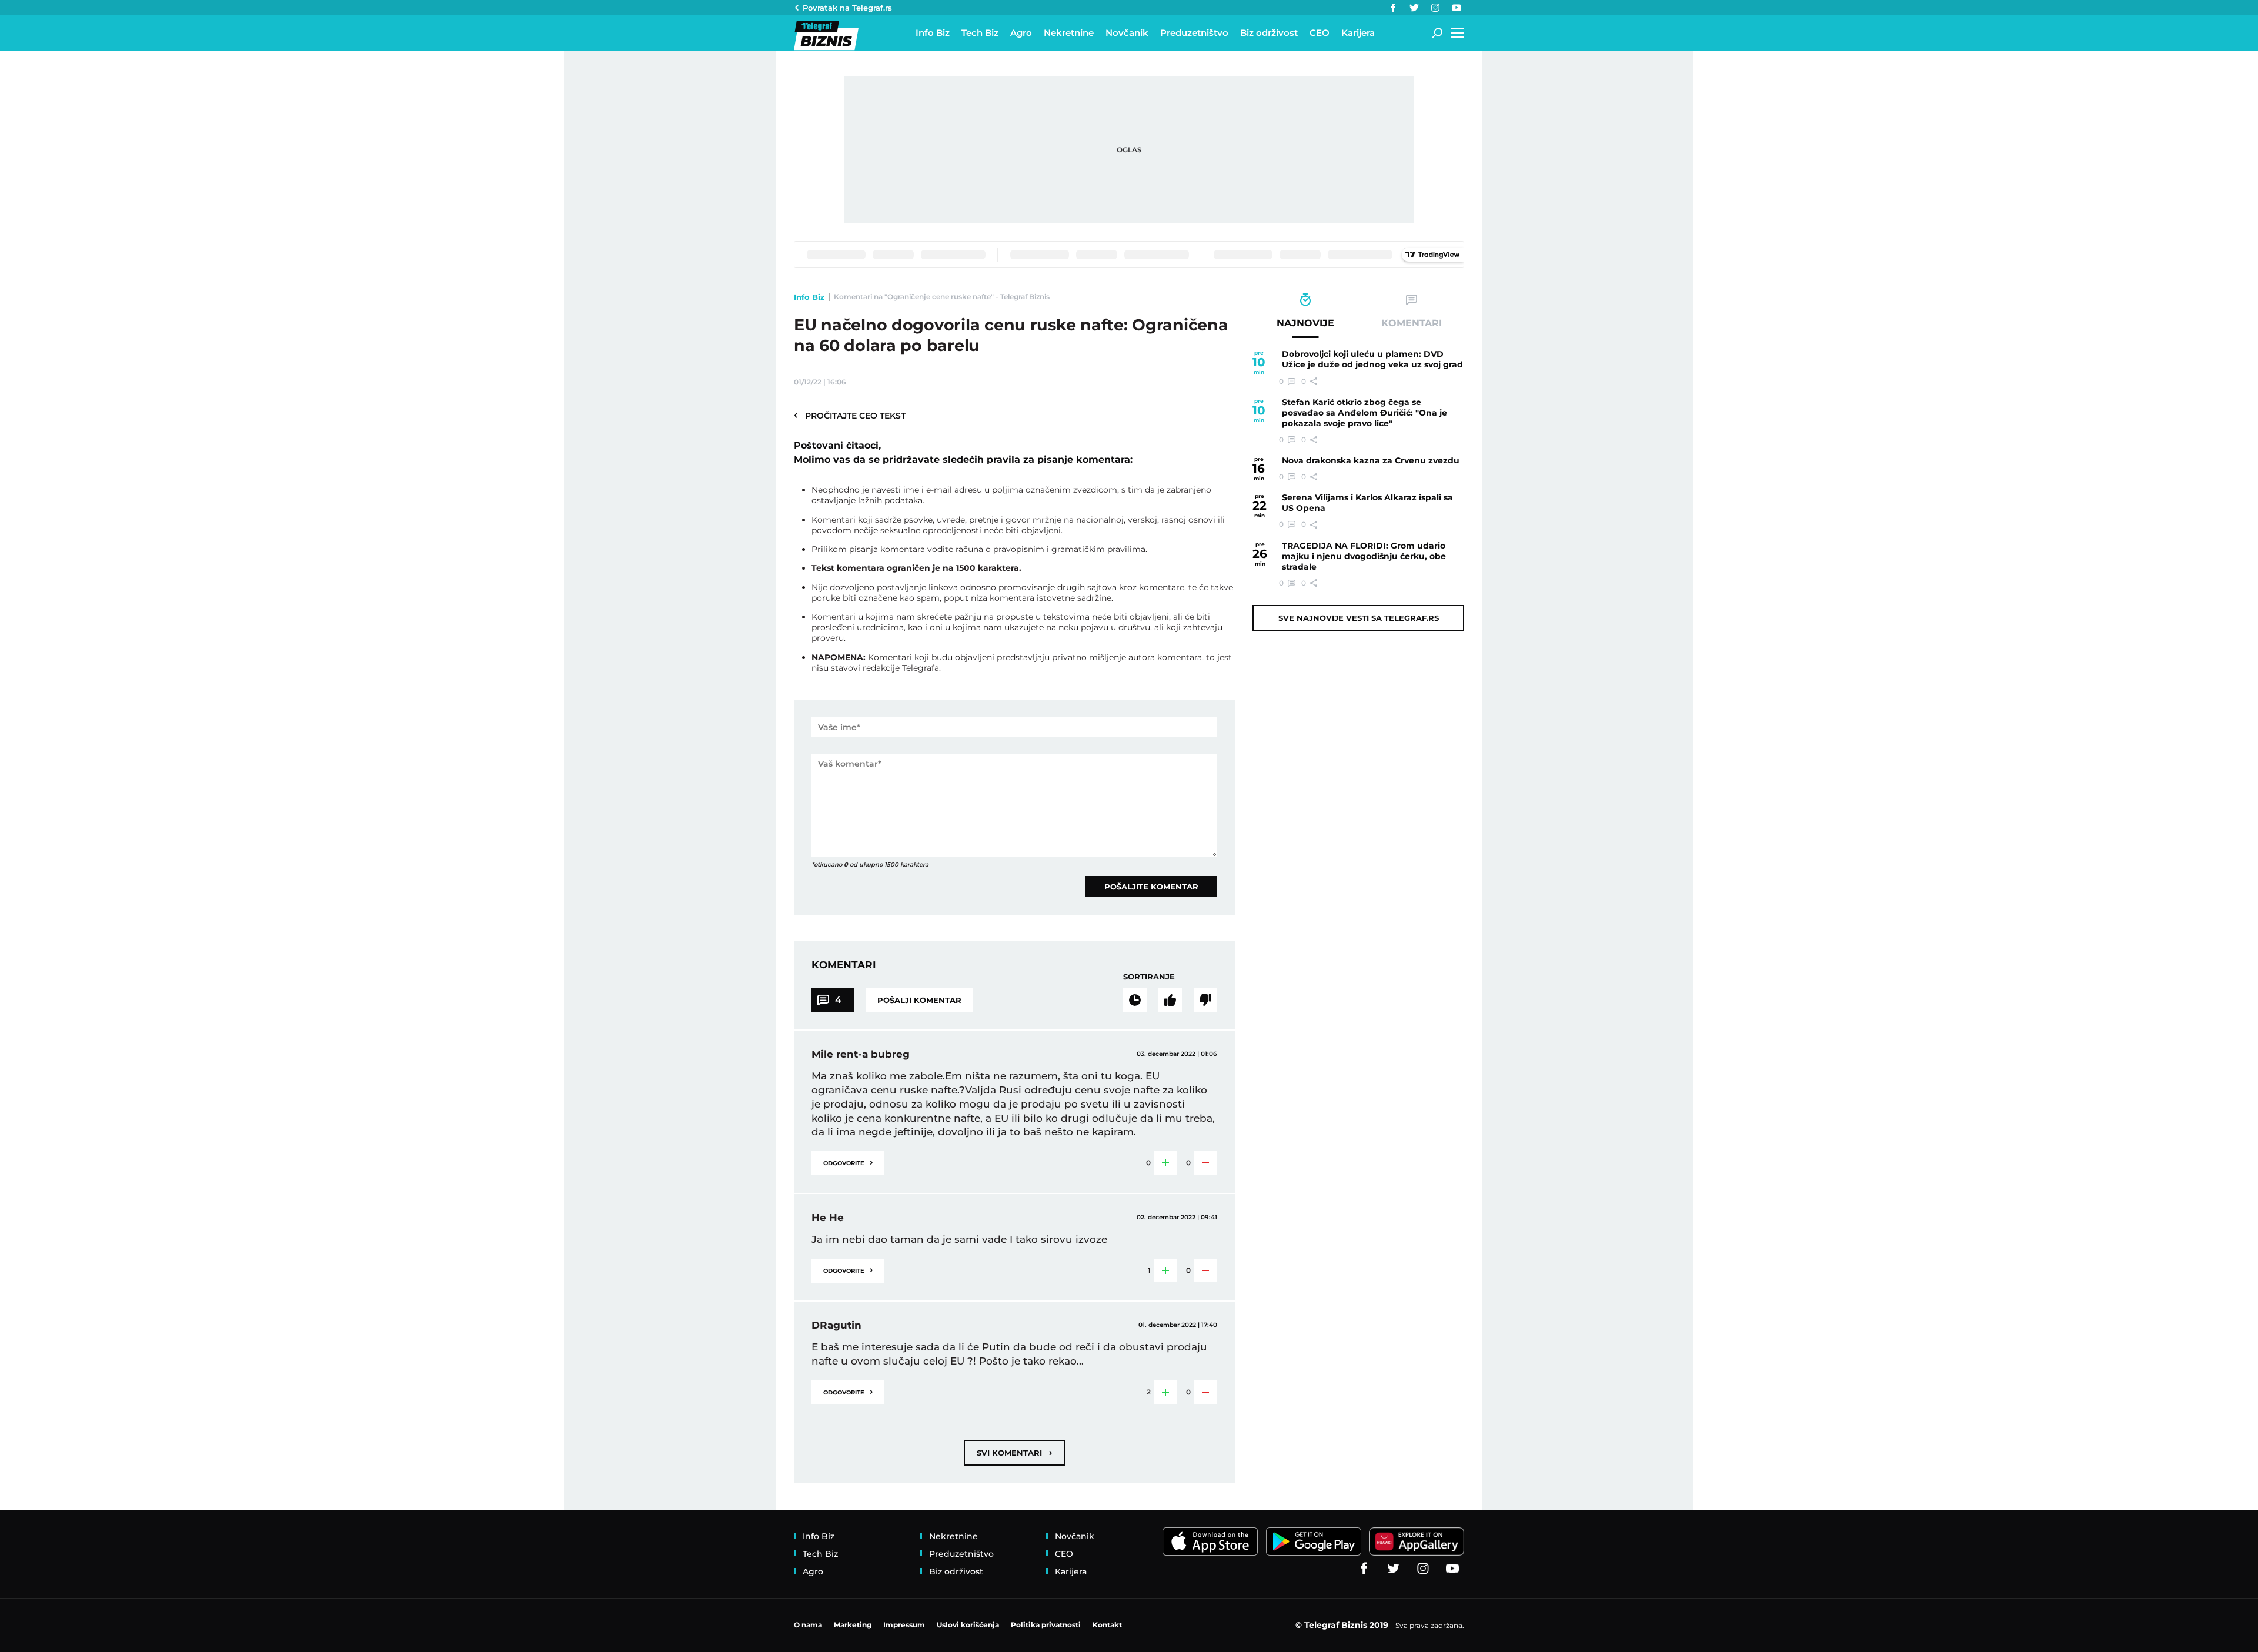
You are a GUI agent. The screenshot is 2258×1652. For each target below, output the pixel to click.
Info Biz (809, 297)
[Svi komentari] (1135, 1000)
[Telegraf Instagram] (1435, 8)
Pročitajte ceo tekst (850, 415)
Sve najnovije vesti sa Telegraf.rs (1359, 618)
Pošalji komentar (919, 1000)
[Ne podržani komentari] (1205, 1000)
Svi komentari (1014, 1452)
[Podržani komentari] (1170, 1000)
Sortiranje (1149, 977)
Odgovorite (848, 1162)
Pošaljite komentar (1151, 887)
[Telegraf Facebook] (1393, 8)
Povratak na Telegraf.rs (847, 8)
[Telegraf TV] (1457, 8)
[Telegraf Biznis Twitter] (1414, 8)
